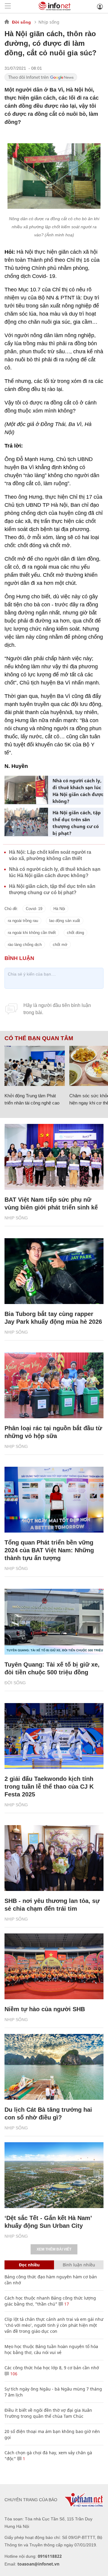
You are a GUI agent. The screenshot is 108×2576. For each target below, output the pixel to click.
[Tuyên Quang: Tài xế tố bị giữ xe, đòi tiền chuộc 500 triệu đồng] (54, 1622)
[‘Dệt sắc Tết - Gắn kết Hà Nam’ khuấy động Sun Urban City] (54, 2175)
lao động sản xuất (65, 921)
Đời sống (21, 22)
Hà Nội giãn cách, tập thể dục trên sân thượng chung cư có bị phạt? (77, 823)
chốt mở (60, 945)
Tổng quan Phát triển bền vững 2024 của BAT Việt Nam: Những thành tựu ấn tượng (49, 1550)
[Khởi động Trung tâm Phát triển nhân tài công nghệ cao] (35, 1066)
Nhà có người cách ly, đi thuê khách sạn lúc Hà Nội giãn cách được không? (78, 791)
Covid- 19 (34, 909)
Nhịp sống (49, 22)
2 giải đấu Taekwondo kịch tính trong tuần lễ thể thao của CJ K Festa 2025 (49, 1787)
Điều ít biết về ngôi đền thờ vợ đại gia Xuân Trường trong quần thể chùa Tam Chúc (48, 2413)
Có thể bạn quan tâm (39, 1038)
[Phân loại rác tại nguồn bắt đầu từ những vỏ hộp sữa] (54, 1385)
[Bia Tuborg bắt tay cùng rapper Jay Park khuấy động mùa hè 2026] (54, 1271)
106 (13, 2374)
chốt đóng (75, 933)
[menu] (8, 6)
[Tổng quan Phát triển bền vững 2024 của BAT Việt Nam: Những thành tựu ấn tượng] (54, 1500)
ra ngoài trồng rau (23, 921)
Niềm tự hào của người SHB (45, 2009)
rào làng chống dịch (25, 945)
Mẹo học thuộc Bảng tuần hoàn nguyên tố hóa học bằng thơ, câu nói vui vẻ (51, 2349)
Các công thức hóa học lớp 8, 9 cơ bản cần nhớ (52, 2368)
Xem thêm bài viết (54, 2249)
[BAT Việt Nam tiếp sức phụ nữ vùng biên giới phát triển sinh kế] (54, 1157)
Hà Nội (59, 909)
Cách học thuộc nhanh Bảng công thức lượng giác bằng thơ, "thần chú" (50, 2301)
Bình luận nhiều (79, 2265)
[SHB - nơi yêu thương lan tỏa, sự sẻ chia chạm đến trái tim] (54, 1858)
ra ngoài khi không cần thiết (32, 933)
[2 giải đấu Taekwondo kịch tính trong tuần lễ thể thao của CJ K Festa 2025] (54, 1736)
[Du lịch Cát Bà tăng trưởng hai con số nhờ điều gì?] (54, 2067)
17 (66, 2304)
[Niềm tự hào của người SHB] (54, 1966)
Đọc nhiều (29, 2265)
